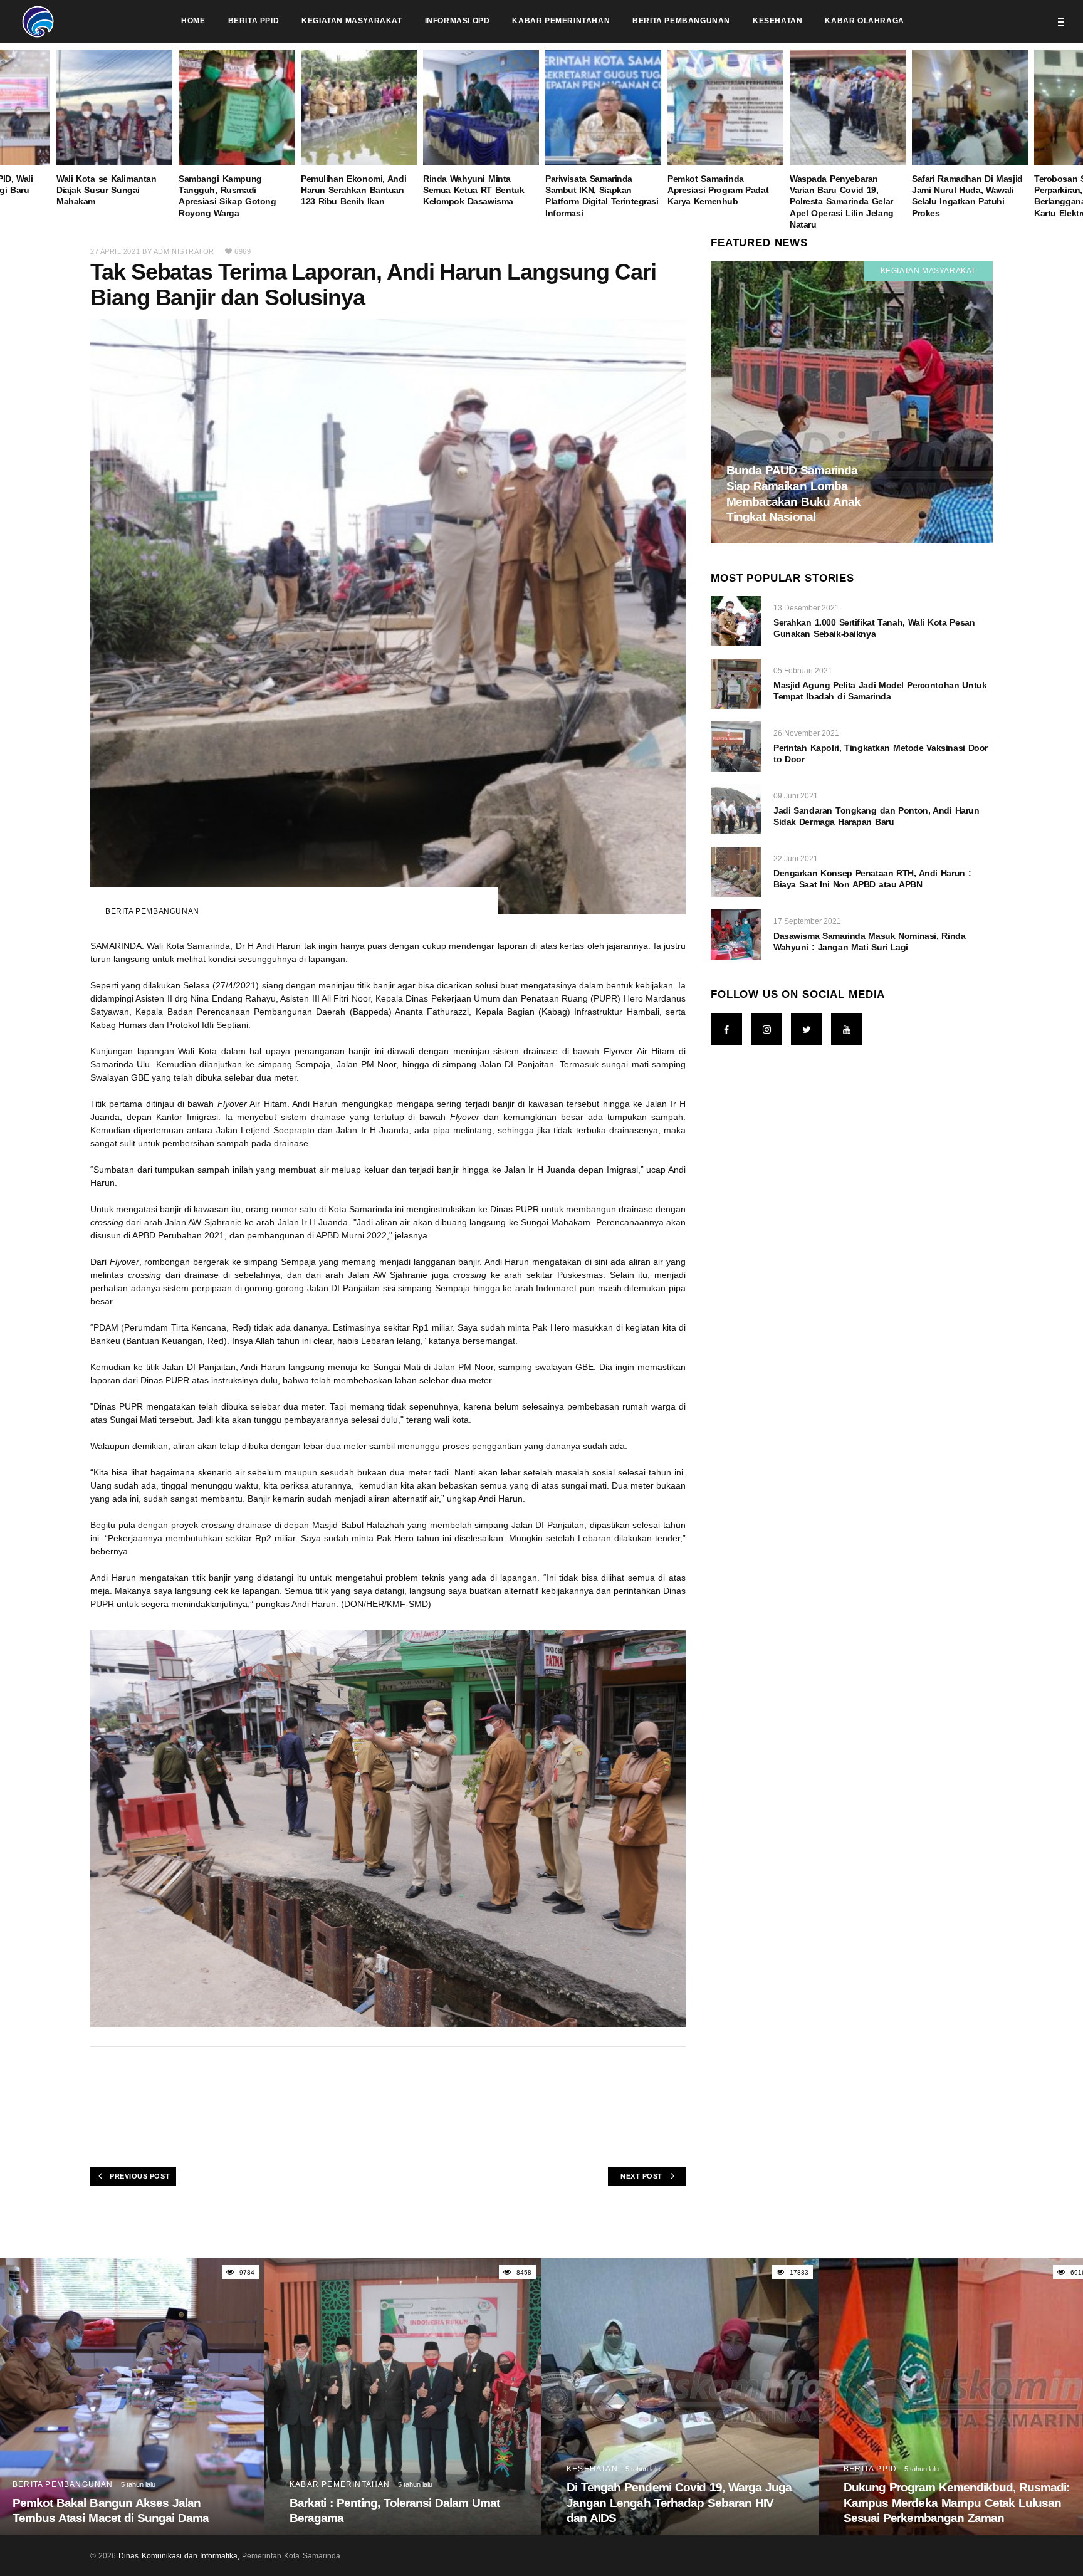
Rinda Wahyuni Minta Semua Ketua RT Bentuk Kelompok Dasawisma (473, 190)
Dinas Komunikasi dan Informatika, (179, 2556)
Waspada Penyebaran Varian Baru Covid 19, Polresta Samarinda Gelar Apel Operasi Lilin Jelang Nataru (842, 202)
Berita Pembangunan (152, 911)
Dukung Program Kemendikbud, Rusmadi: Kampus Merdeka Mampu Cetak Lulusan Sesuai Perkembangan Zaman (957, 2503)
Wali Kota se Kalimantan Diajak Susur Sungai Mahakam (107, 190)
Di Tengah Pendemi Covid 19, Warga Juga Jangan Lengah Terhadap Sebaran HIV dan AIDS (679, 2503)
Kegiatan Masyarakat (928, 271)
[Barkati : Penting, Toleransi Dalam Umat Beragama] (403, 2397)
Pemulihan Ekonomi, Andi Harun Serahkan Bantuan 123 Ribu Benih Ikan (353, 190)
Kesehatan (592, 2469)
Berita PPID (870, 2469)
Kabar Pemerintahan (340, 2484)
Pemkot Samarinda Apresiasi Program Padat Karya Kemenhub (718, 190)
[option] (603, 134)
